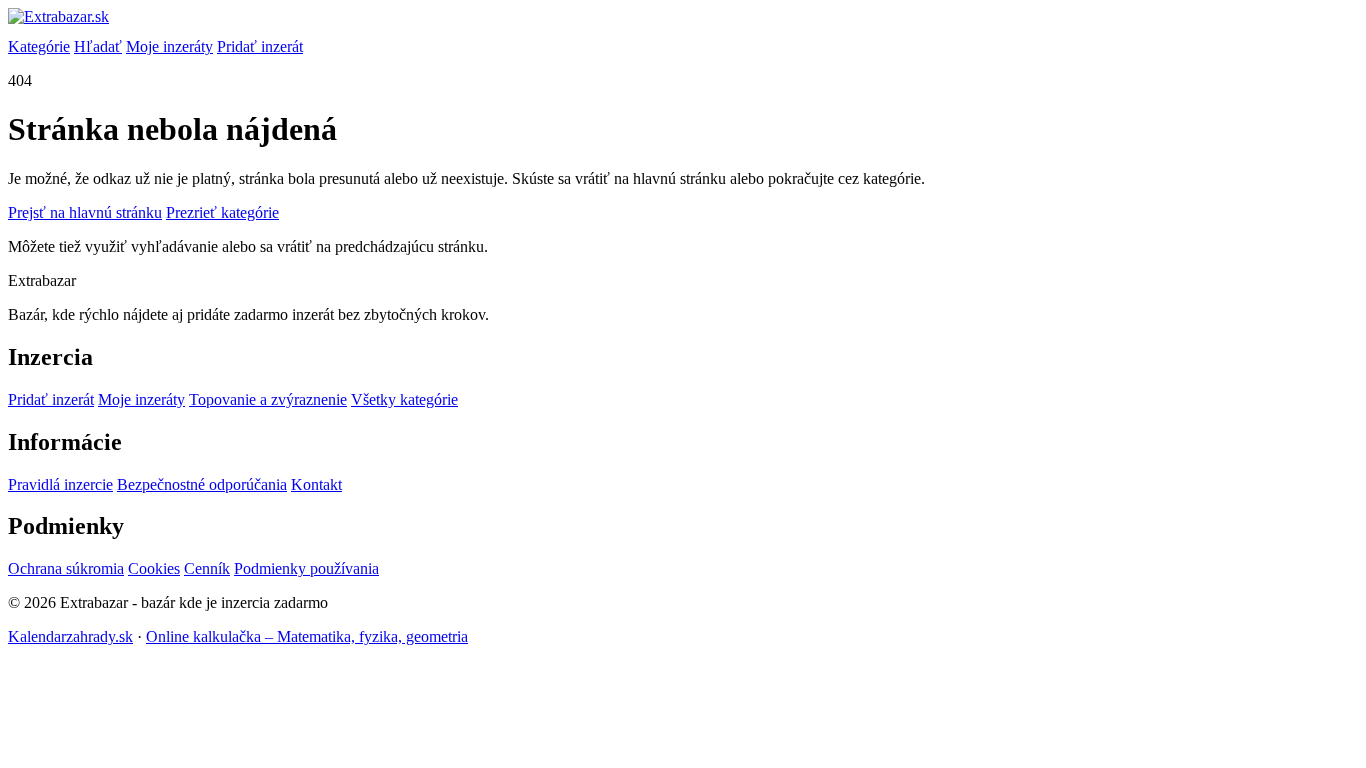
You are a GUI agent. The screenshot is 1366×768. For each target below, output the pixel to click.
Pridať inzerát (260, 46)
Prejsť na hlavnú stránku (85, 212)
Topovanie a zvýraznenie (268, 399)
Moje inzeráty (169, 46)
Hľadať (98, 46)
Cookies (154, 568)
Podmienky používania (306, 568)
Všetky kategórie (404, 399)
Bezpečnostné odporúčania (202, 484)
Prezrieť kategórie (222, 212)
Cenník (207, 568)
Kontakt (316, 484)
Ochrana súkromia (66, 568)
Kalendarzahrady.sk (70, 636)
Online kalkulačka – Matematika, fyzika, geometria (307, 636)
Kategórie (39, 46)
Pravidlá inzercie (60, 484)
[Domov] (683, 23)
